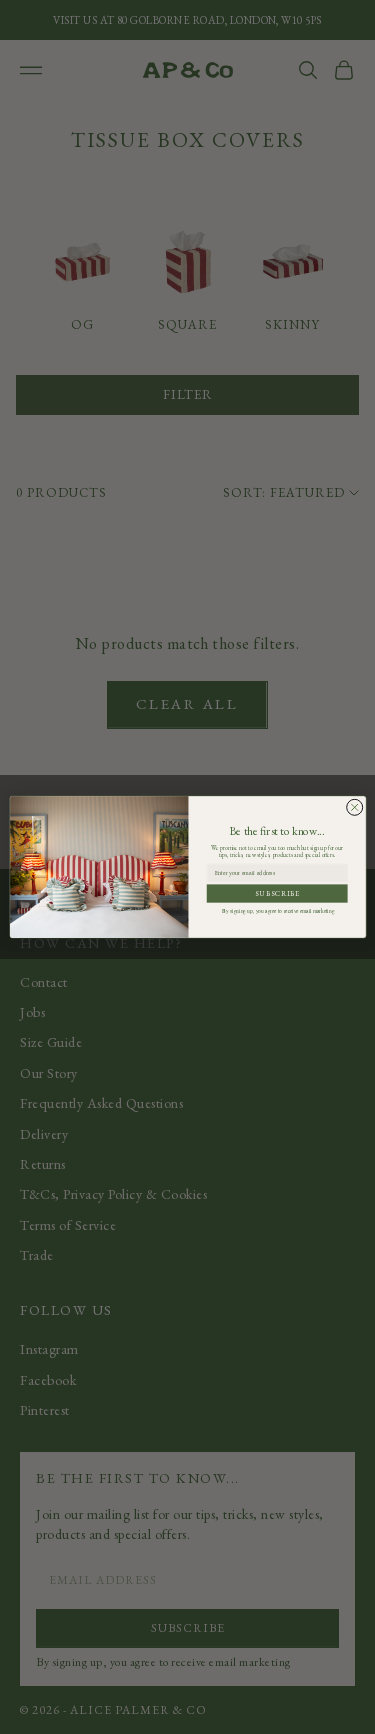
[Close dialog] (354, 807)
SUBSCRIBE (276, 893)
